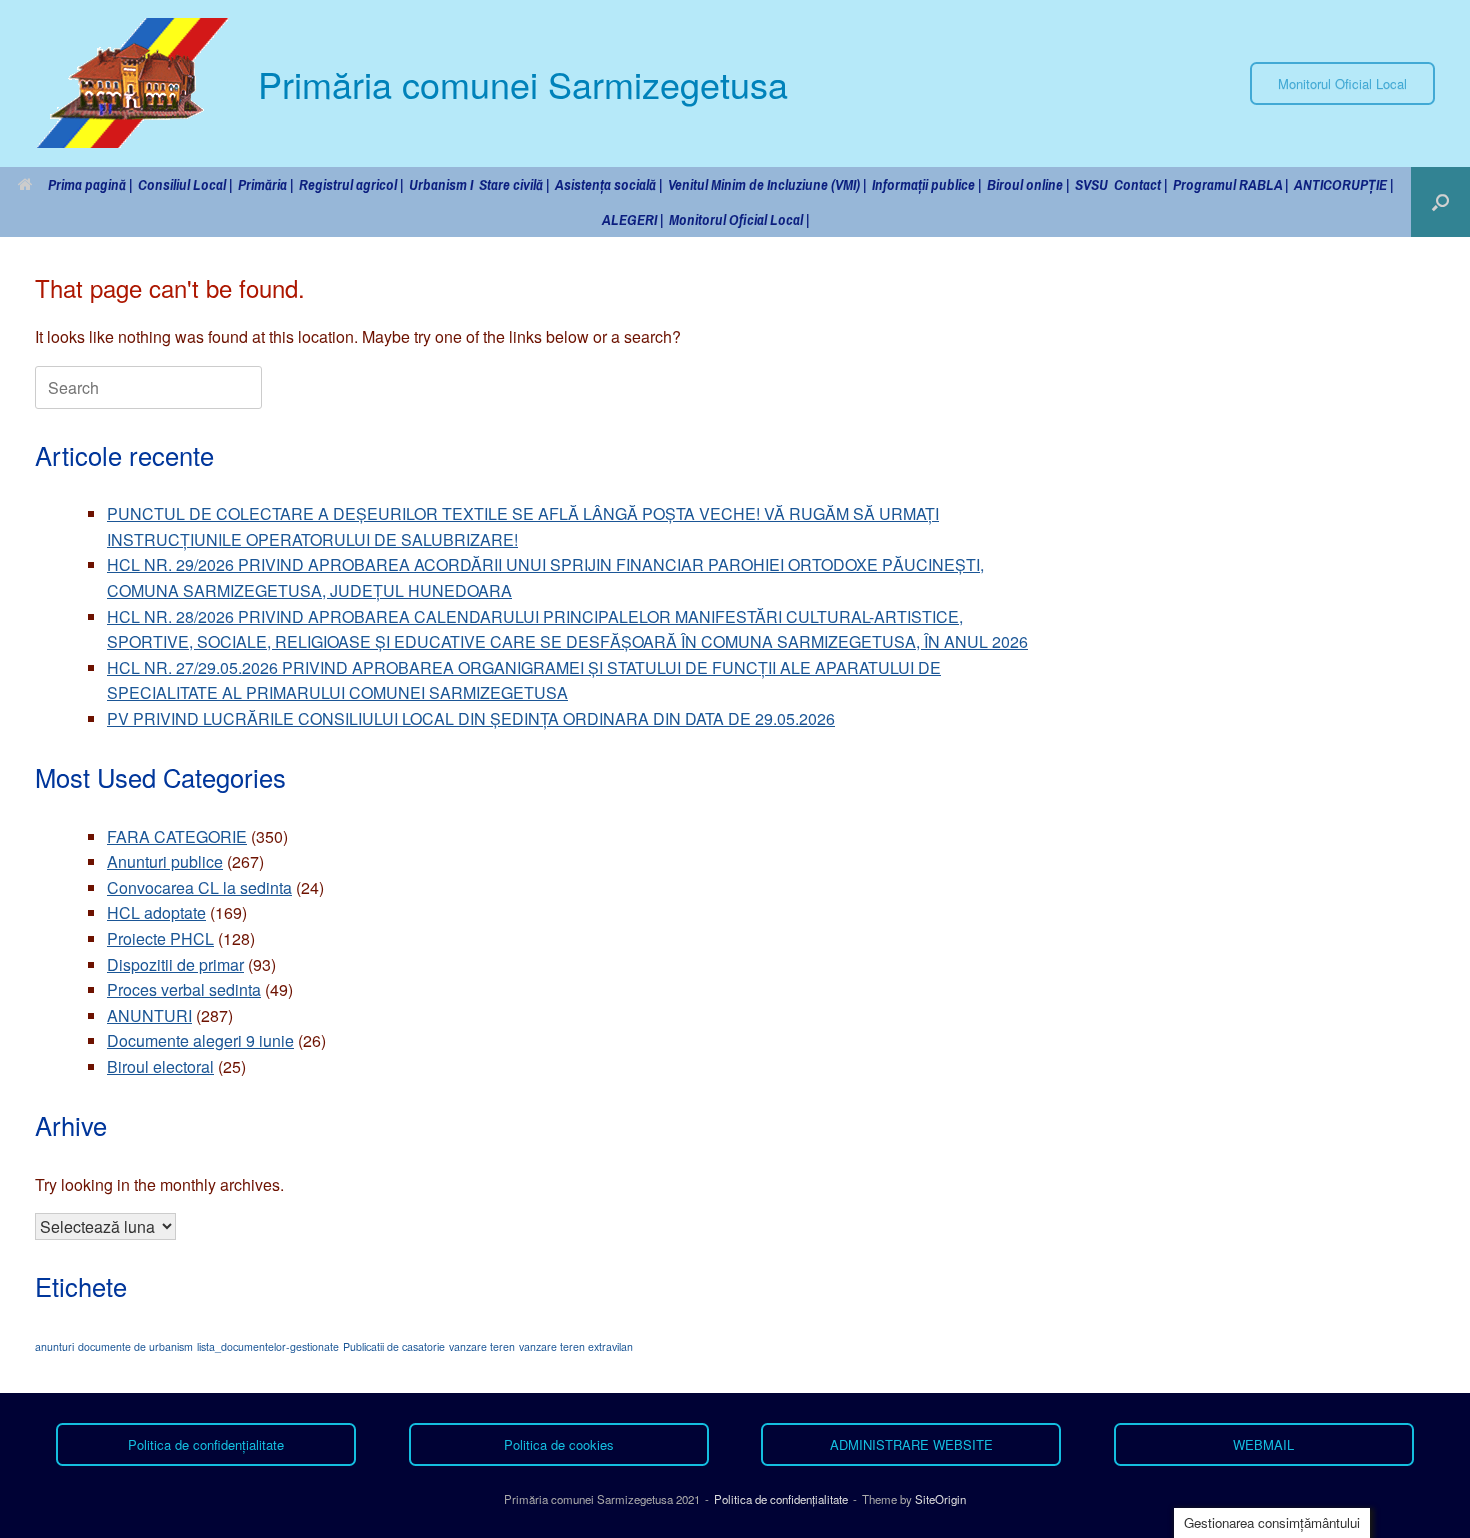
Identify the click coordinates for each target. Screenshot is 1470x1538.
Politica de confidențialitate (781, 1499)
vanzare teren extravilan (576, 1346)
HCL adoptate (156, 912)
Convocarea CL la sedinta (199, 887)
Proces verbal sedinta (184, 989)
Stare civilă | (514, 184)
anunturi (54, 1346)
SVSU (1091, 184)
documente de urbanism (135, 1346)
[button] (1440, 202)
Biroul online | (1028, 184)
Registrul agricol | (351, 184)
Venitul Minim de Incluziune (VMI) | (767, 184)
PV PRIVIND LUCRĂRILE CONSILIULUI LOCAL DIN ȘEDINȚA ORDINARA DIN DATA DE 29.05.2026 (471, 718)
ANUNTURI (149, 1015)
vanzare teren (482, 1346)
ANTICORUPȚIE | (1343, 184)
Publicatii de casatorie (394, 1346)
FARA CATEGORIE (177, 836)
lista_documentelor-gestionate (268, 1346)
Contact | (1140, 184)
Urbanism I (441, 184)
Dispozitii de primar (175, 964)
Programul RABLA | (1230, 184)
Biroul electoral (160, 1066)
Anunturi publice (165, 861)
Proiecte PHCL (160, 938)
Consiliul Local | (185, 184)
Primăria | (265, 184)
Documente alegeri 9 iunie (200, 1040)
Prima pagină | (90, 184)
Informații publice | (926, 184)
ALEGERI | (632, 219)
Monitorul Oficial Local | (739, 219)
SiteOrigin (940, 1499)
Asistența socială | (608, 184)
